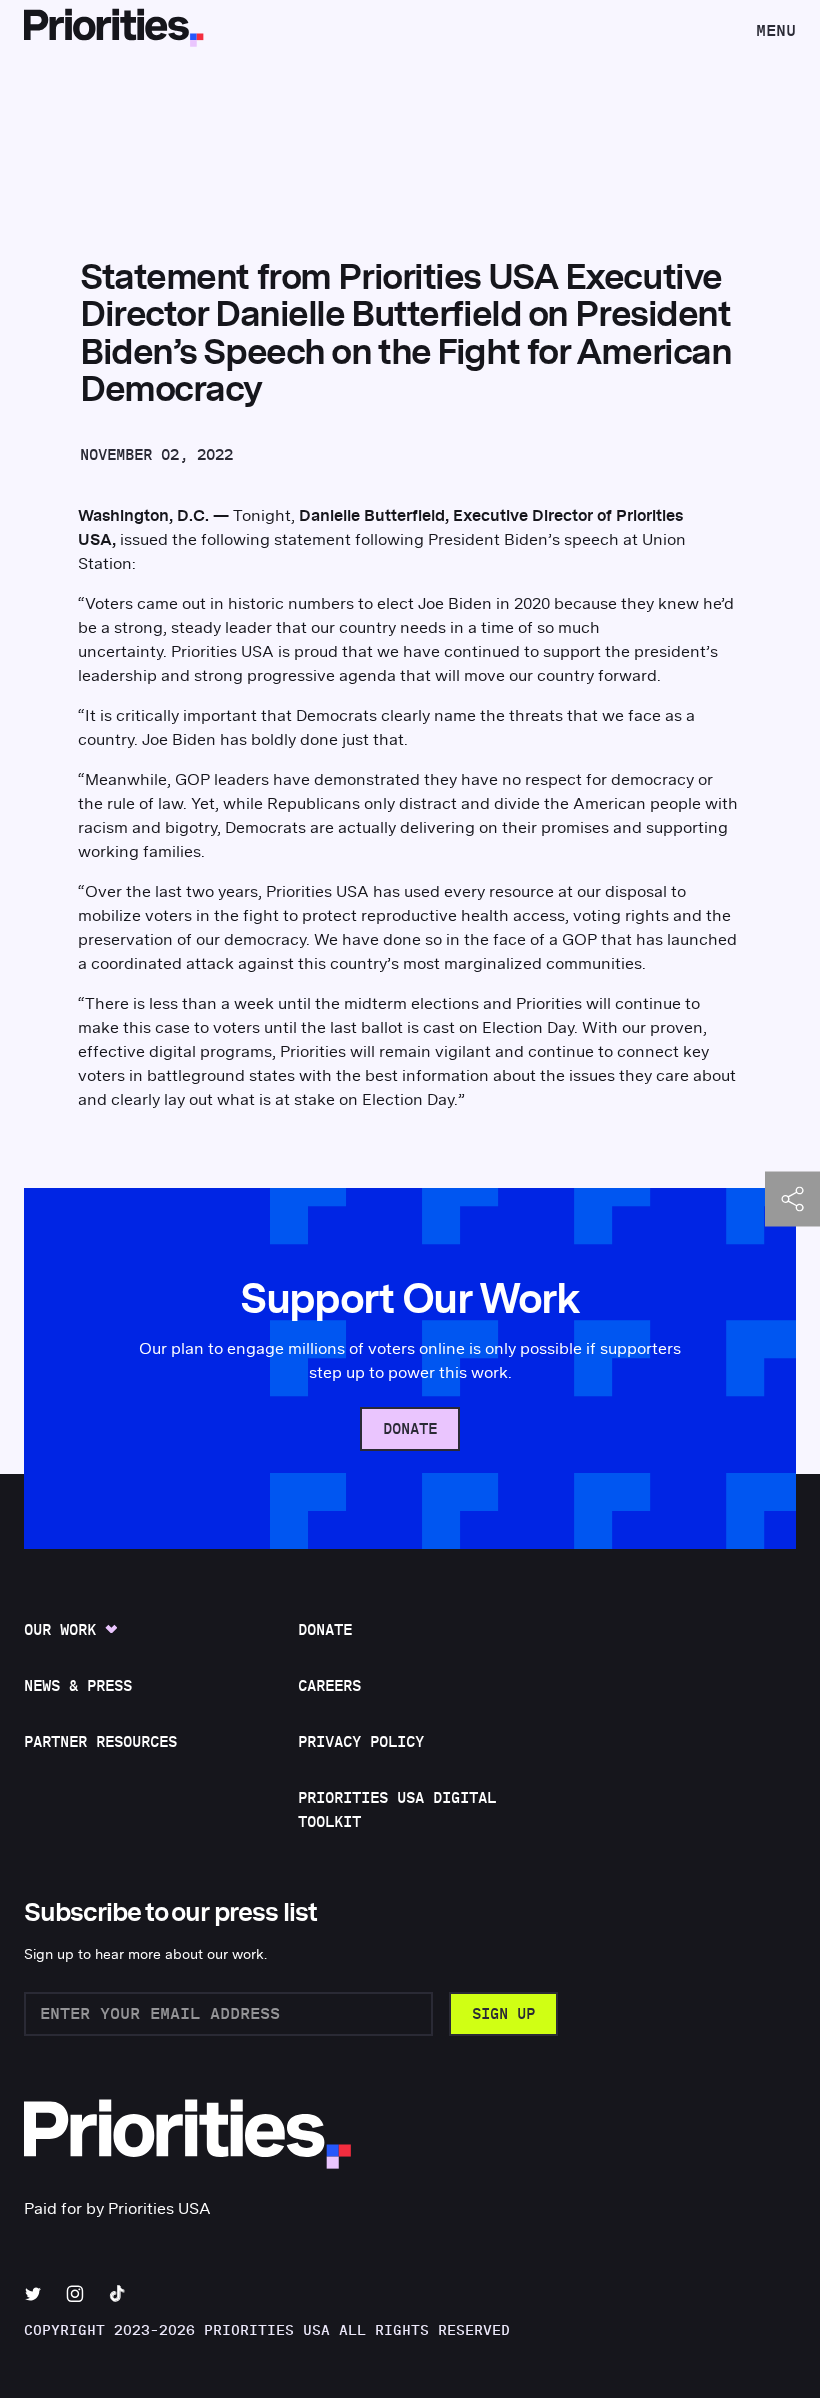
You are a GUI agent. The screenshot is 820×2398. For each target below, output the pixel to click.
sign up (503, 2014)
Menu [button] (775, 36)
